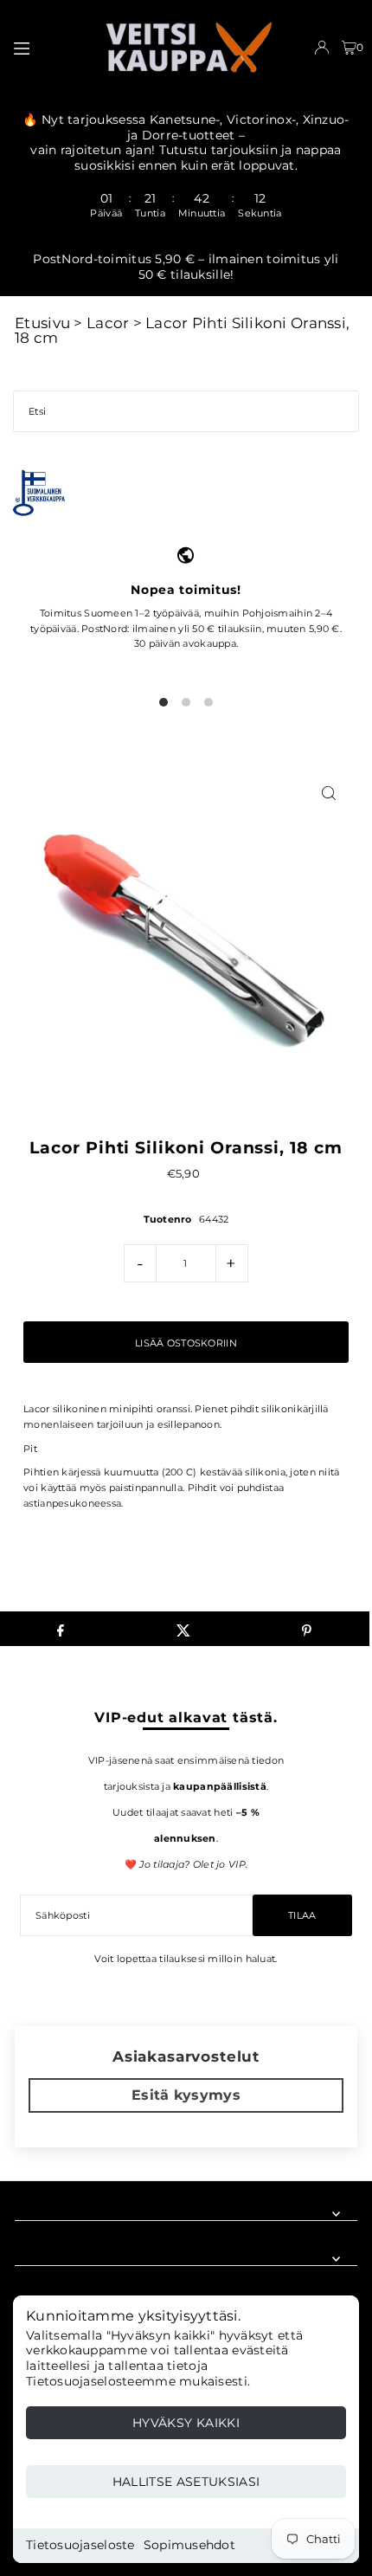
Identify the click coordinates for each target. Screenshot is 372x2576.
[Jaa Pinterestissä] (307, 1629)
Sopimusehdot (189, 2545)
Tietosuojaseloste (80, 2545)
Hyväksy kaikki (186, 2423)
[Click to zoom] (329, 793)
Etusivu (42, 323)
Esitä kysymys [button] (186, 2095)
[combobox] (186, 411)
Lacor (108, 323)
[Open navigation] (49, 47)
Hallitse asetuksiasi (186, 2482)
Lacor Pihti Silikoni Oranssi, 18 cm (182, 330)
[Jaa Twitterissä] (184, 1629)
